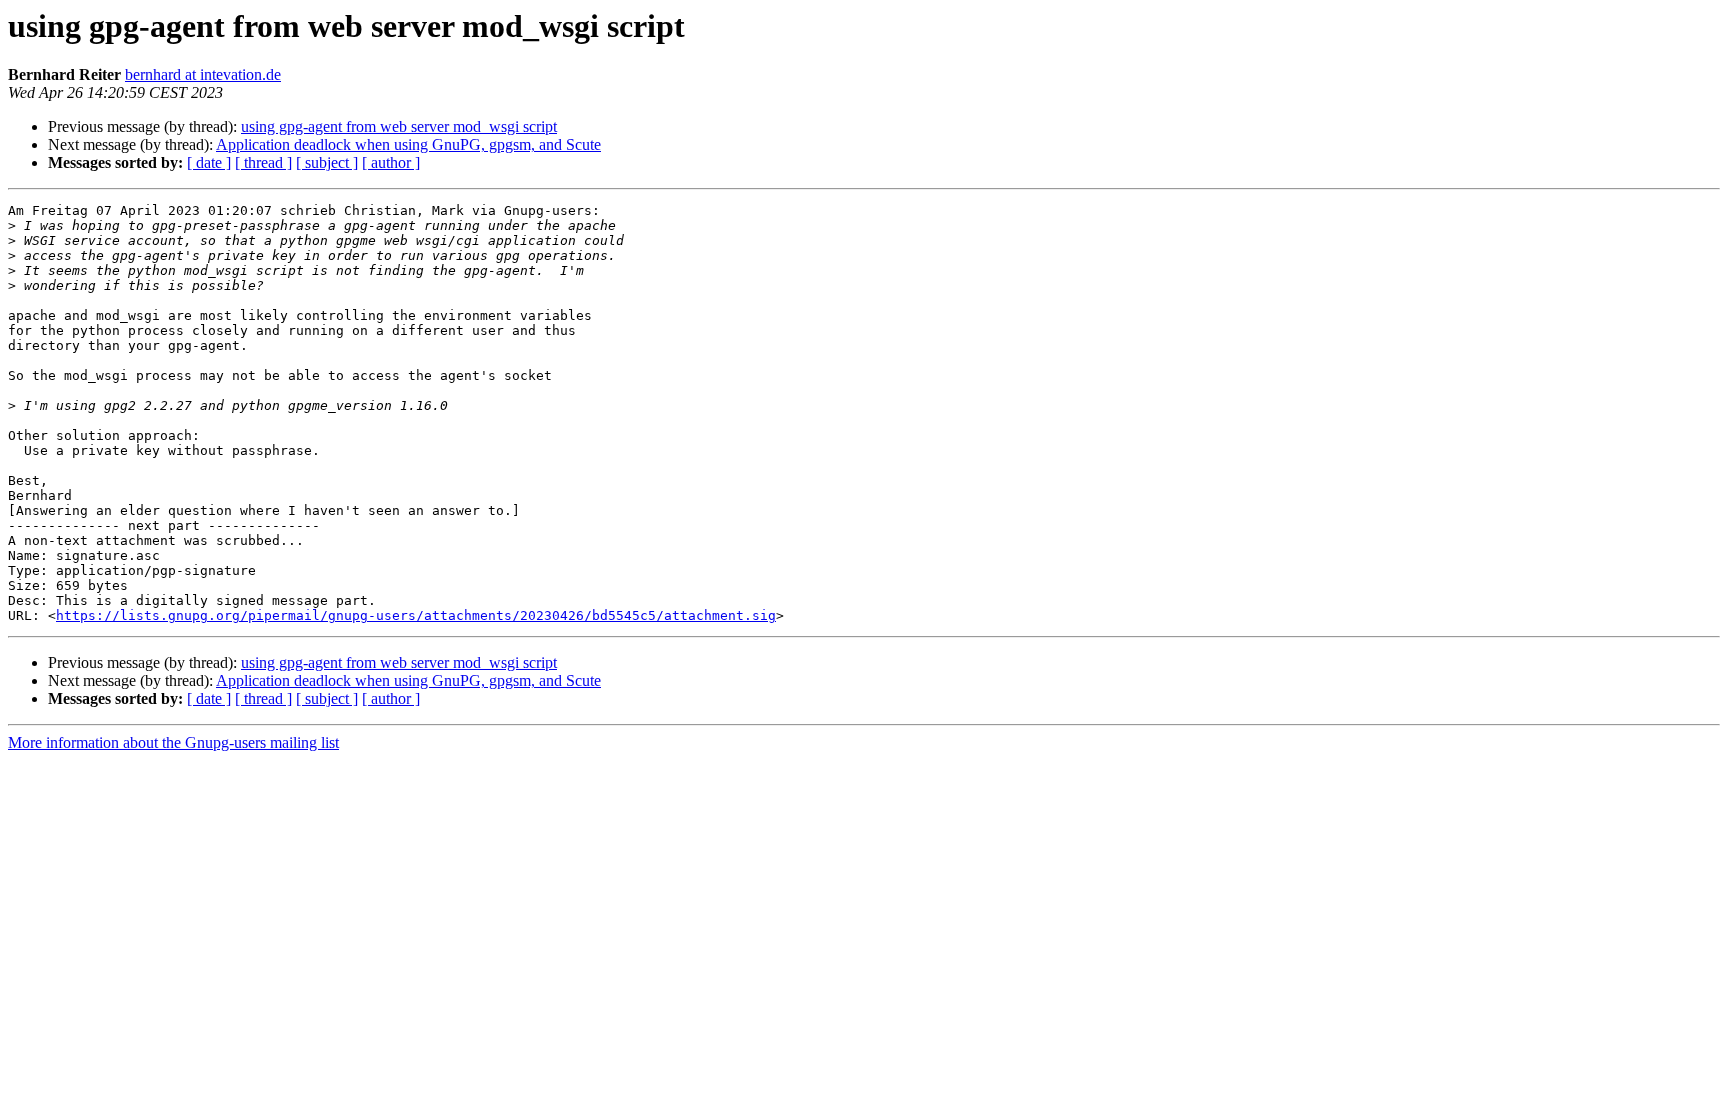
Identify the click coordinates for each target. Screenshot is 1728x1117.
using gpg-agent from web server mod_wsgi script (399, 126)
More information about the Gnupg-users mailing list (173, 742)
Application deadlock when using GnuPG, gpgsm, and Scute (408, 144)
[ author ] (391, 162)
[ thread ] (263, 162)
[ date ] (209, 162)
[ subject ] (327, 162)
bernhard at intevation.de (203, 74)
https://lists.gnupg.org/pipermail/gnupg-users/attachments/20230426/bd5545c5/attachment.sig (416, 615)
